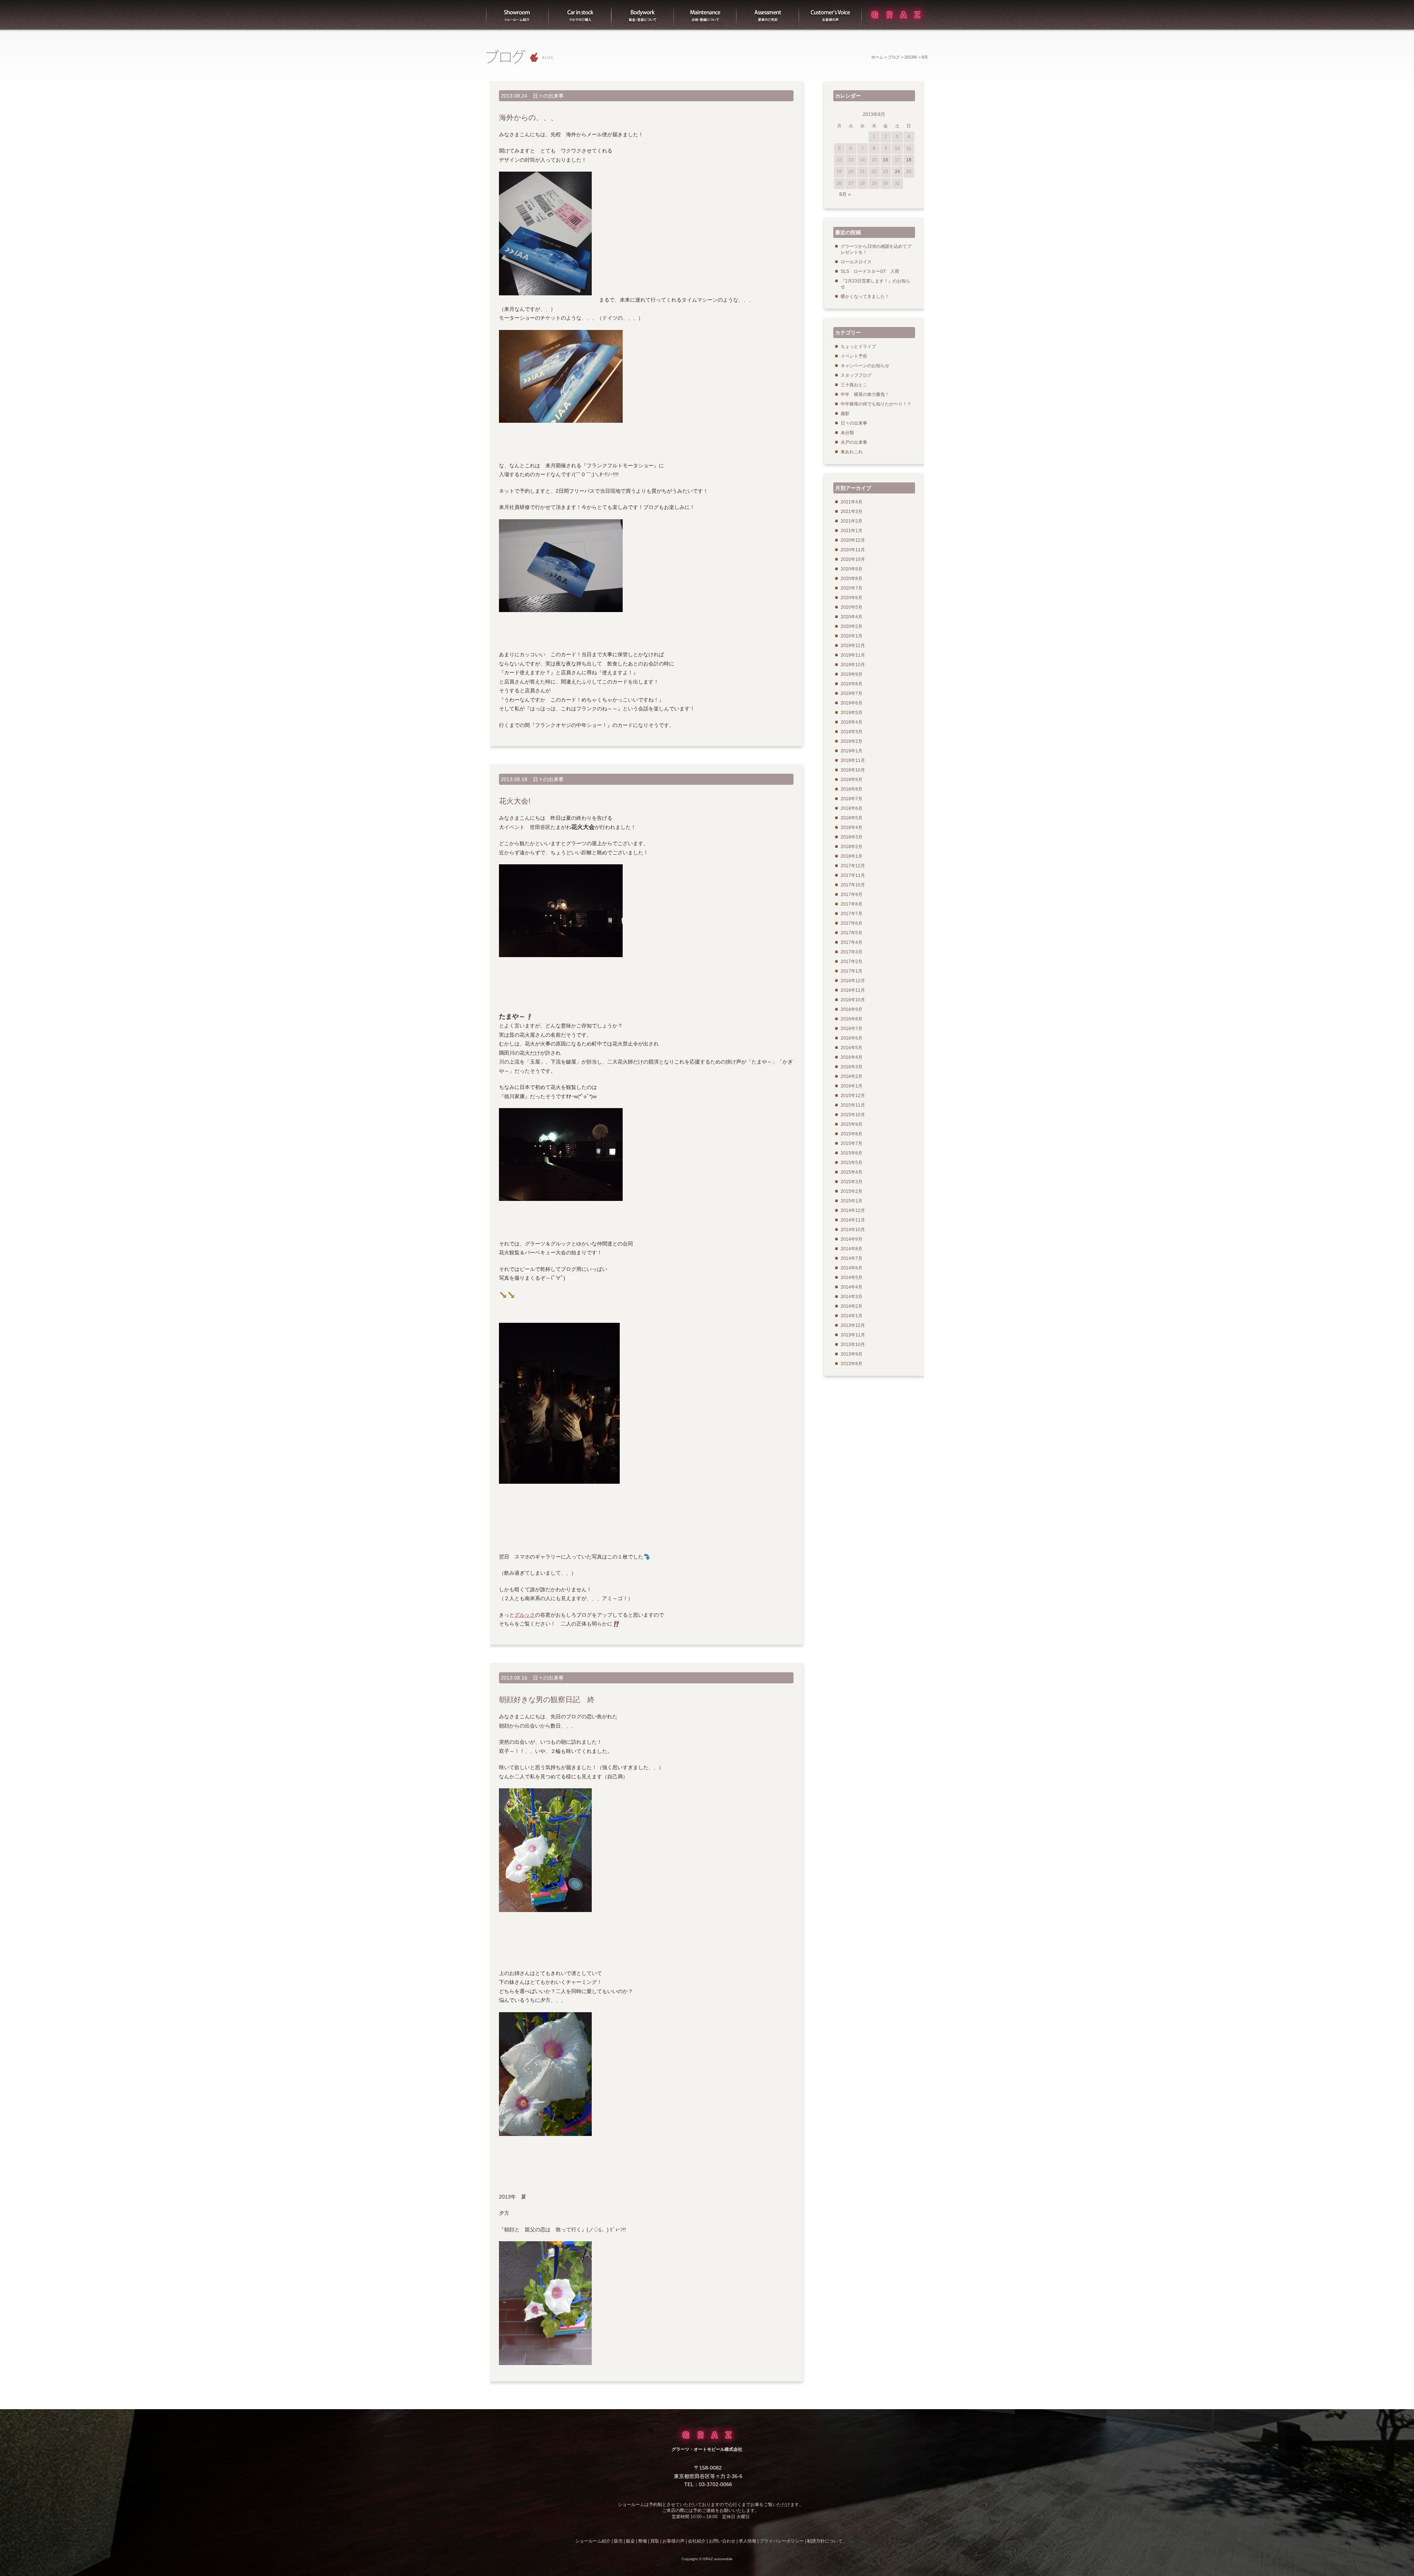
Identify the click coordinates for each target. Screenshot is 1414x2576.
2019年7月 (852, 693)
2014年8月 (852, 1249)
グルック (525, 1615)
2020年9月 (852, 569)
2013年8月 (852, 1364)
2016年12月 (853, 981)
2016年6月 (852, 1038)
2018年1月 (852, 856)
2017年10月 (853, 885)
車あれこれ (852, 452)
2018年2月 (852, 847)
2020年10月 (853, 559)
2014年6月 (852, 1268)
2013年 (911, 57)
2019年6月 (852, 703)
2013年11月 (853, 1335)
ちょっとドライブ (858, 347)
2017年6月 (852, 923)
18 (909, 160)
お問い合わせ (722, 2541)
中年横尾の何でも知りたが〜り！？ (876, 404)
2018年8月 (852, 789)
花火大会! (515, 801)
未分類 (847, 433)
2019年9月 (852, 674)
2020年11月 (853, 550)
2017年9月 (852, 895)
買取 (768, 15)
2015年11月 (853, 1105)
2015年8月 (852, 1134)
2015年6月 (852, 1153)
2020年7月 (852, 588)
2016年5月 (852, 1048)
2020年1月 (852, 636)
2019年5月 (852, 713)
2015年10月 (853, 1115)
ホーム (877, 57)
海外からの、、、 (528, 117)
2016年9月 (852, 1009)
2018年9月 (852, 780)
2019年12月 (853, 646)
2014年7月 (852, 1258)
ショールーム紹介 (517, 15)
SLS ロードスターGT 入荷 (870, 271)
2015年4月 (852, 1172)
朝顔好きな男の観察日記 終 (547, 1700)
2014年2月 (852, 1306)
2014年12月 (853, 1210)
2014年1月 (852, 1316)
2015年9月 (852, 1124)
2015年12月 (853, 1096)
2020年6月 (852, 598)
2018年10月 (853, 770)
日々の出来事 (548, 96)
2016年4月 (852, 1057)
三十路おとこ (854, 385)
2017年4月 (852, 942)
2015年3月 (852, 1182)
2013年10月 (853, 1345)
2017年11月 (853, 875)
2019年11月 (853, 655)
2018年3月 (852, 837)
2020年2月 (852, 626)
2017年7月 (852, 914)
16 (886, 160)
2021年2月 (852, 521)
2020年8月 (852, 579)
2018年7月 (852, 799)
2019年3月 (852, 732)
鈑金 (630, 2541)
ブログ (894, 57)
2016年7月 (852, 1029)
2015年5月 (852, 1163)
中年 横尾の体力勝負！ (865, 394)
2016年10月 (853, 1000)
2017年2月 (852, 962)
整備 (705, 15)
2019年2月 (852, 741)
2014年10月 (853, 1230)
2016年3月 (852, 1067)
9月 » (845, 194)
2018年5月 (852, 818)
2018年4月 (852, 827)
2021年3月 (852, 512)
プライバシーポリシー (782, 2541)
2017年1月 (852, 971)
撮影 (845, 414)
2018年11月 (853, 760)
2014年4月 (852, 1287)
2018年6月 (852, 808)
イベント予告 (854, 356)
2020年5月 (852, 607)
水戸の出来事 (854, 442)
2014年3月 (852, 1297)
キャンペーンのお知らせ (865, 366)
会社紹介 (697, 2541)
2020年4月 (852, 617)
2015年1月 (852, 1201)
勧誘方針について (825, 2541)
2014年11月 (853, 1220)
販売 (580, 15)
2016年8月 (852, 1019)
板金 (643, 15)
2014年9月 (852, 1239)
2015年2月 (852, 1191)
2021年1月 (852, 531)
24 (897, 172)
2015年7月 (852, 1143)
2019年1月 (852, 751)
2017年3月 (852, 952)
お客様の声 (830, 15)
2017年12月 (853, 866)
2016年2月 (852, 1076)
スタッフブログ (856, 375)
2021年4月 (852, 502)
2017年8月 (852, 904)
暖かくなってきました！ (865, 296)
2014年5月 (852, 1278)
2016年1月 (852, 1086)
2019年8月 (852, 684)
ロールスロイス (856, 262)
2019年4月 (852, 722)
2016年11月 (853, 990)
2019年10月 (853, 665)
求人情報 (748, 2541)
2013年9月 (852, 1354)
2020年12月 (853, 540)
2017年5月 (852, 933)
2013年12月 (853, 1325)
